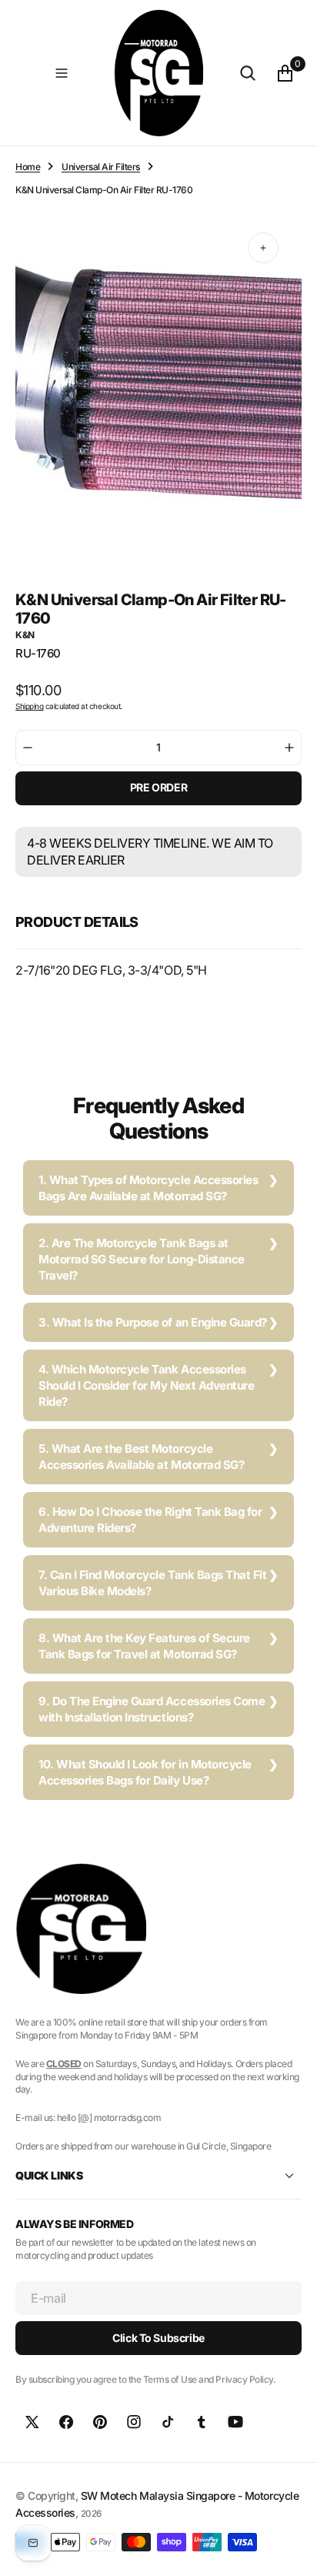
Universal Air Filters (101, 167)
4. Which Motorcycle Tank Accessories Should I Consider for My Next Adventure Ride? (146, 1385)
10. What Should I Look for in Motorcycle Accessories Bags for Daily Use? (145, 1772)
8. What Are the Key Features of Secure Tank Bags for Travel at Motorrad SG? (144, 1646)
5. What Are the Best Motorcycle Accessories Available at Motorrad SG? (141, 1457)
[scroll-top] (291, 2550)
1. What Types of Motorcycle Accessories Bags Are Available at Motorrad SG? (148, 1188)
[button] (62, 73)
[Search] (248, 73)
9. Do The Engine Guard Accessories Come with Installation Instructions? (152, 1709)
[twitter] (32, 2422)
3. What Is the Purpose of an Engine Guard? (153, 1322)
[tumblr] (202, 2422)
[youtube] (235, 2422)
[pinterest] (100, 2422)
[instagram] (134, 2422)
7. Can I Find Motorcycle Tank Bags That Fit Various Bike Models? (152, 1583)
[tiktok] (168, 2422)
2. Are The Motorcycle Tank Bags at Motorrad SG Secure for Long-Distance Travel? (142, 1259)
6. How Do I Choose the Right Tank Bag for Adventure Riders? (150, 1520)
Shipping (29, 706)
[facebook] (66, 2422)
